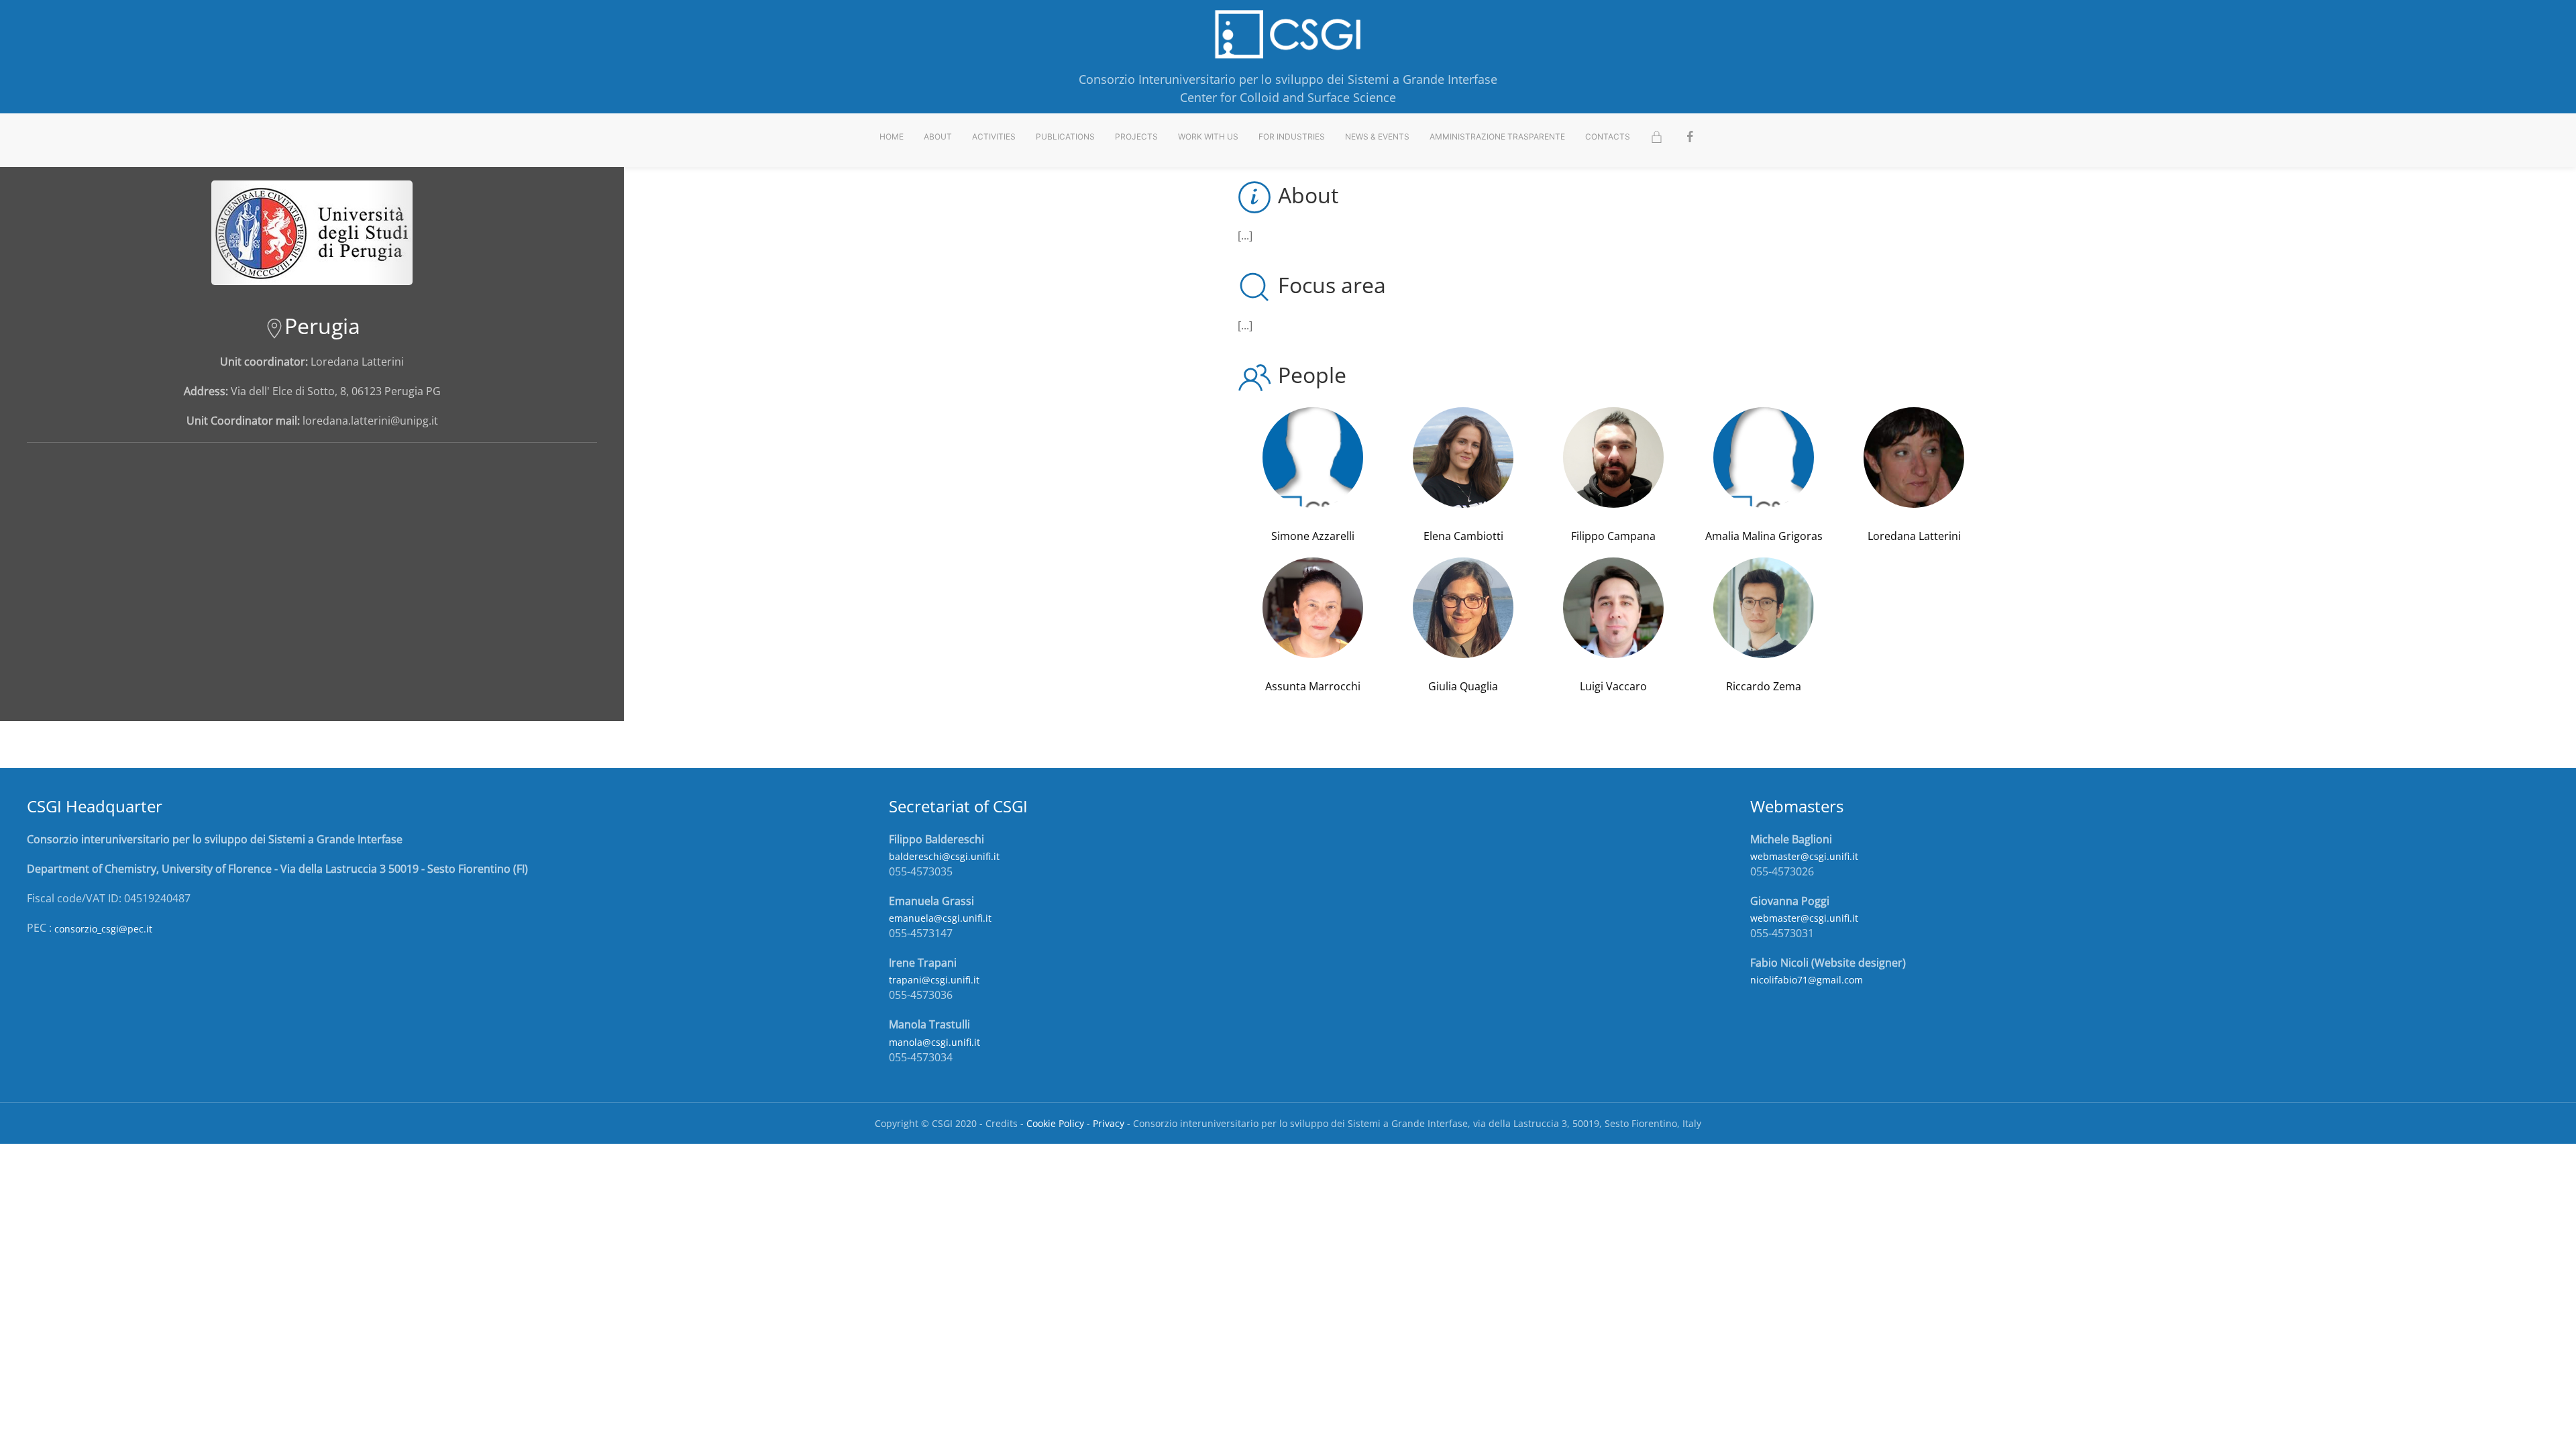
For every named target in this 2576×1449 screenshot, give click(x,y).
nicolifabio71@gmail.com (1807, 980)
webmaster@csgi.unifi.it (1804, 856)
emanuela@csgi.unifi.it (940, 918)
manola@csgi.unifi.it (934, 1042)
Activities (994, 137)
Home (892, 137)
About (938, 137)
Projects (1136, 137)
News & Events (1377, 137)
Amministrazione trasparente (1497, 137)
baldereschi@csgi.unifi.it (944, 856)
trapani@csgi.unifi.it (934, 980)
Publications (1065, 137)
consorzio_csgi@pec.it (103, 929)
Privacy (1109, 1123)
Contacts (1608, 137)
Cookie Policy (1055, 1123)
